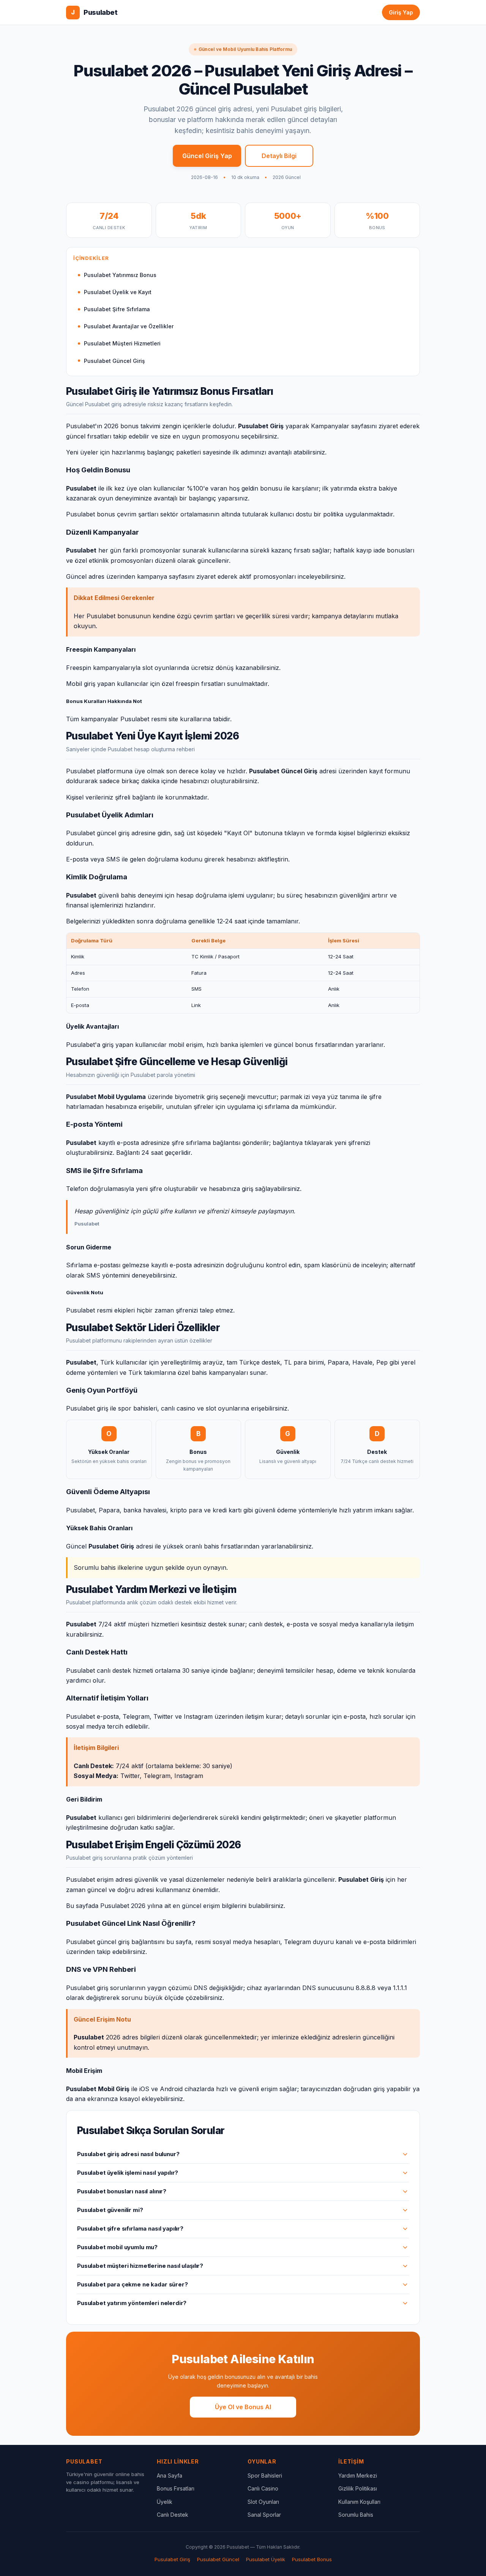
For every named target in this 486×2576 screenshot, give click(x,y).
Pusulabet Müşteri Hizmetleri (122, 343)
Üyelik (165, 2502)
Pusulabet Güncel (218, 2559)
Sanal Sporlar (264, 2515)
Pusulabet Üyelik (266, 2559)
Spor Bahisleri (265, 2475)
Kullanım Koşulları (359, 2502)
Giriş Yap (401, 12)
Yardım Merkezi (358, 2475)
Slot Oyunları (263, 2502)
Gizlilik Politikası (358, 2488)
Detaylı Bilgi (279, 156)
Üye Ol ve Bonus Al (243, 2407)
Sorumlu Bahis (356, 2515)
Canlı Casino (263, 2488)
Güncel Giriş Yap (207, 156)
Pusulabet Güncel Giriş (114, 361)
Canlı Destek (173, 2515)
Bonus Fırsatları (176, 2488)
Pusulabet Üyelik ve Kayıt (118, 292)
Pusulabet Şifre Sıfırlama (117, 309)
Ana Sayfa (170, 2475)
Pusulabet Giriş (172, 2559)
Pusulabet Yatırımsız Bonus (120, 275)
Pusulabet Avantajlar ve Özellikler (129, 326)
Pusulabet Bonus (312, 2559)
